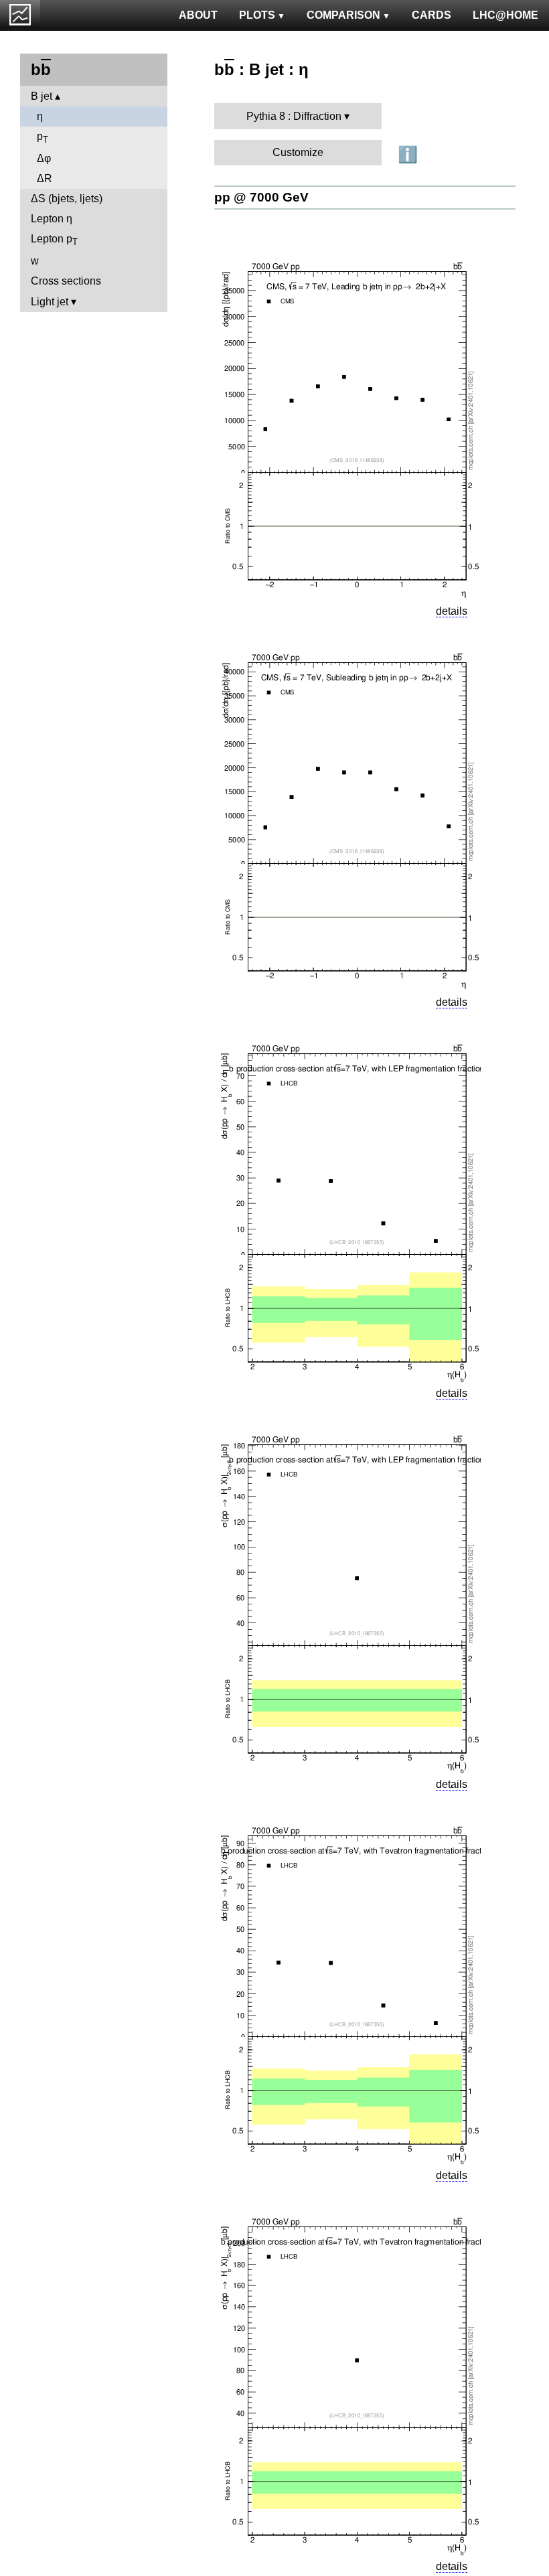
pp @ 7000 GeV (261, 197)
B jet (42, 96)
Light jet (50, 302)
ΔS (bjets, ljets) (67, 199)
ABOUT (198, 15)
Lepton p (54, 240)
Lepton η (52, 219)
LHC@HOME (505, 15)
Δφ (44, 158)
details (452, 611)
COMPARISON (343, 15)
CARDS (432, 15)
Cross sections (66, 281)
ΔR (45, 178)
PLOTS (257, 15)
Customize (298, 152)
